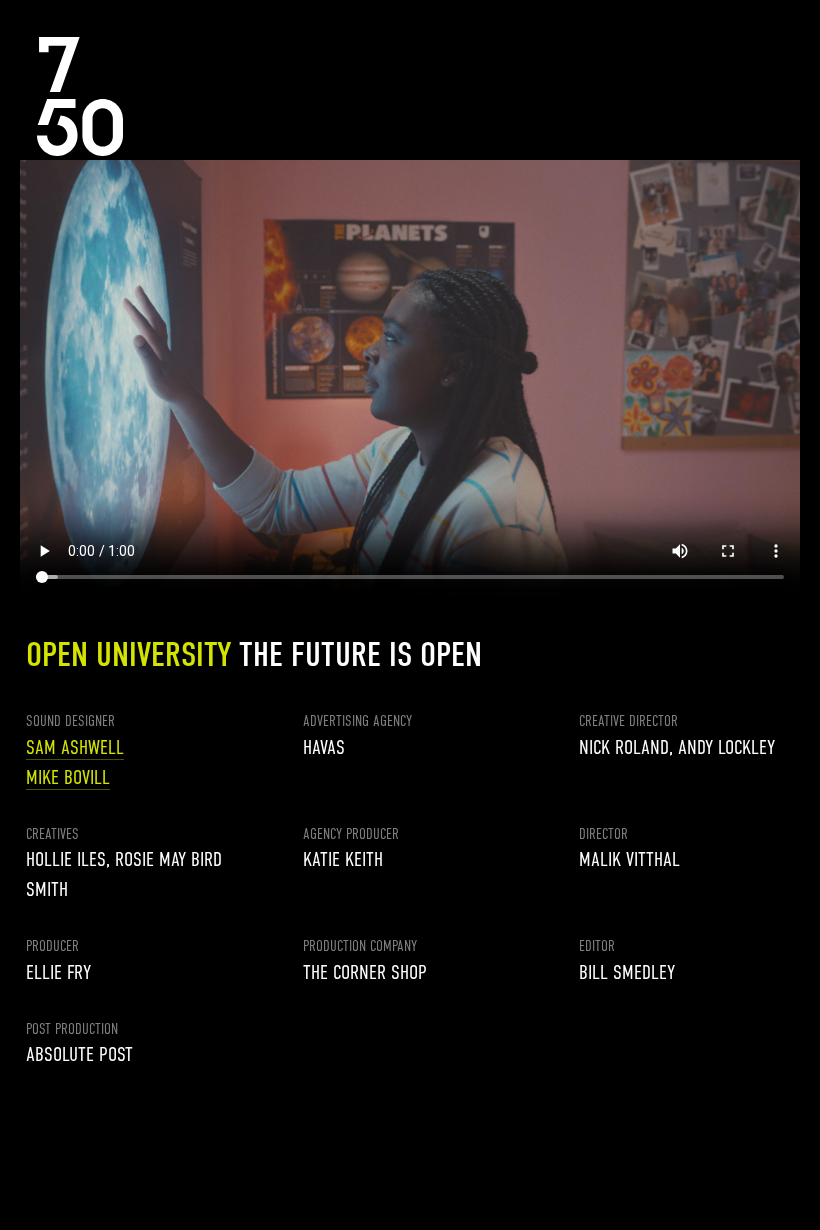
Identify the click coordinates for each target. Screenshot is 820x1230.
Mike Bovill (68, 777)
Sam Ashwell (75, 747)
